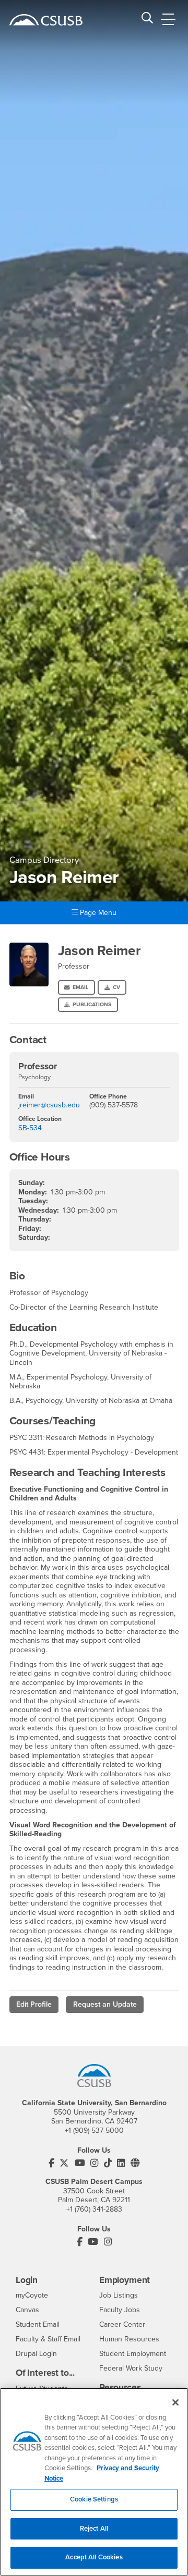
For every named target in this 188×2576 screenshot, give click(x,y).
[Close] (175, 2402)
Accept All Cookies (94, 2557)
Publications (92, 1004)
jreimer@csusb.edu (49, 1105)
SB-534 (30, 1128)
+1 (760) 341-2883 (94, 2209)
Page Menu (97, 913)
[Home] (46, 20)
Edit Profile (34, 2004)
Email (80, 987)
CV (116, 987)
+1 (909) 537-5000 (94, 2131)
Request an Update (105, 2004)
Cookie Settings (94, 2499)
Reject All (94, 2529)
